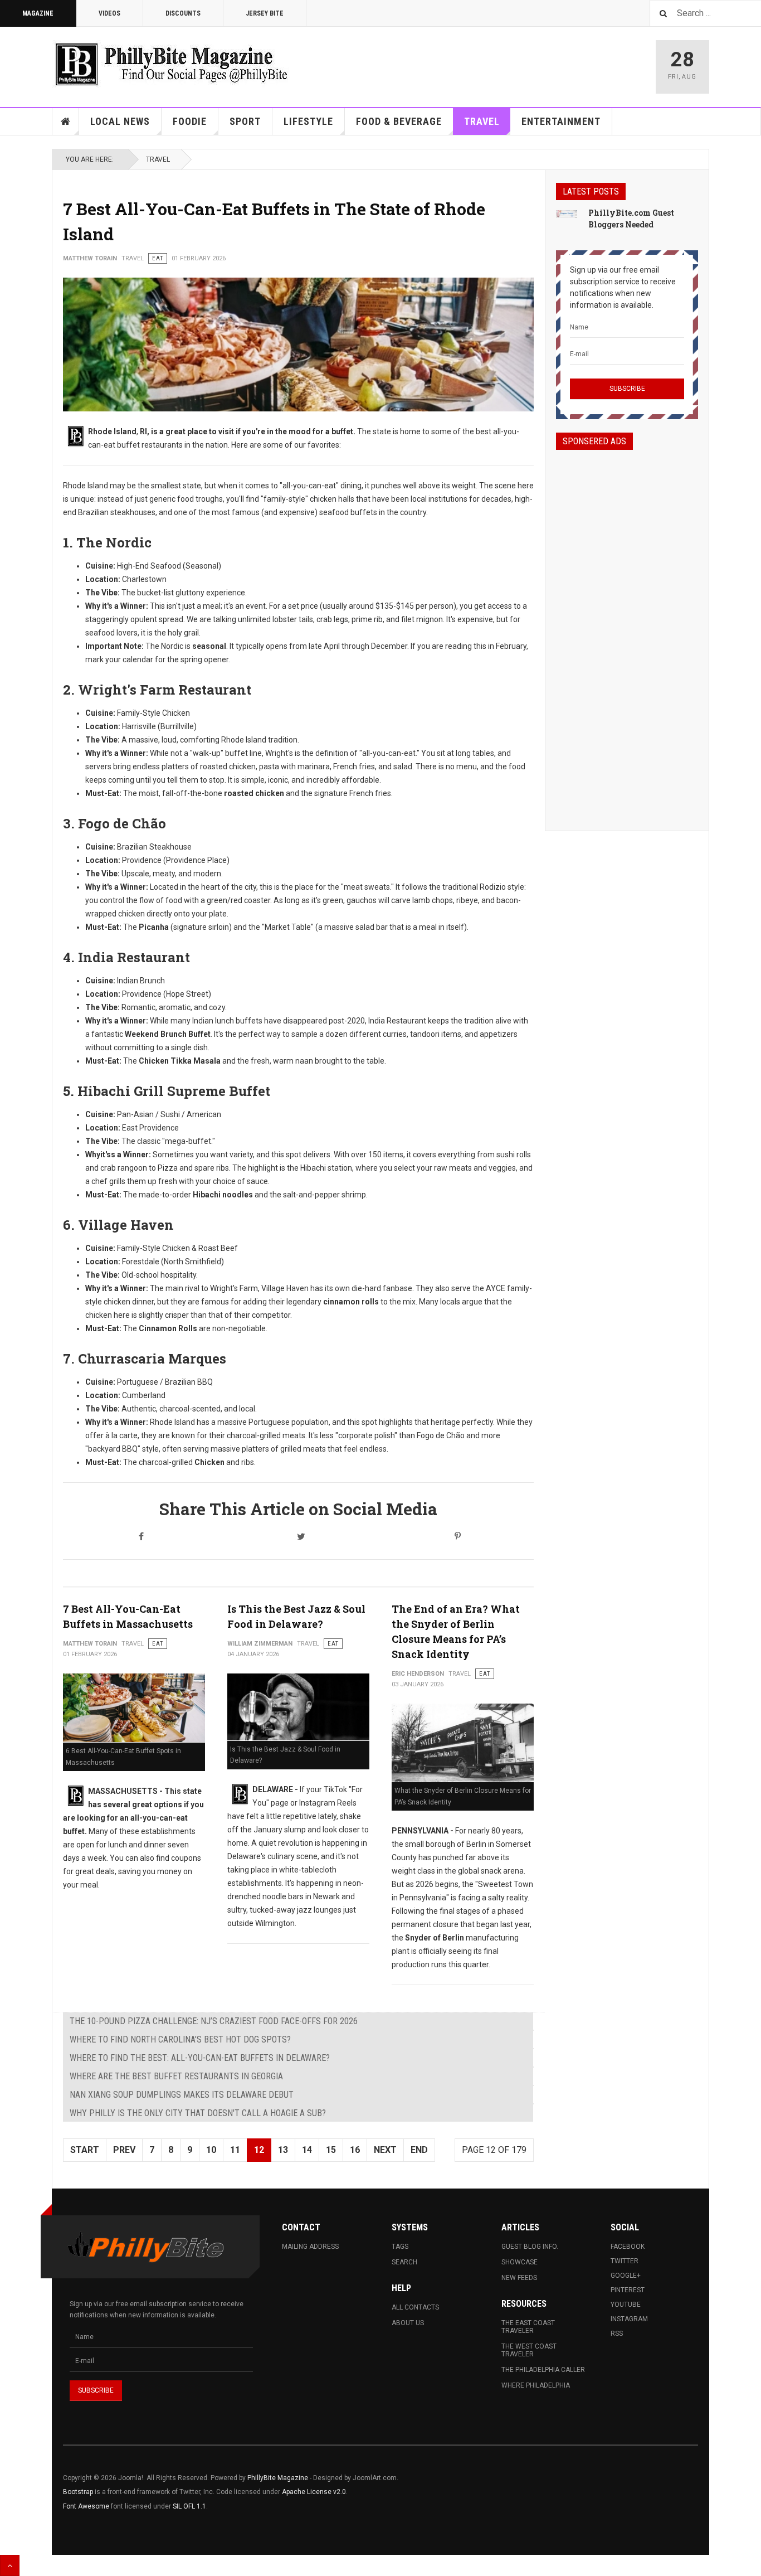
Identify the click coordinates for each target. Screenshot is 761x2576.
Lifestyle (308, 121)
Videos (109, 13)
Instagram (629, 2319)
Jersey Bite (265, 13)
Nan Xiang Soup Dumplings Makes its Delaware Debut (182, 2095)
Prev (124, 2150)
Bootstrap (78, 2492)
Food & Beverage (399, 121)
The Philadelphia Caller (543, 2370)
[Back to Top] (10, 2565)
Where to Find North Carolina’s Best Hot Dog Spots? (180, 2039)
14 (307, 2150)
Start (85, 2150)
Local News (120, 121)
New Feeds (519, 2278)
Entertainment (561, 121)
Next (385, 2150)
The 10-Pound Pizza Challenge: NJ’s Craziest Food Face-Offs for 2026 (214, 2021)
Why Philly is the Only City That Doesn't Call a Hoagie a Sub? (198, 2113)
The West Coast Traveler (529, 2350)
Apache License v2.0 (314, 2492)
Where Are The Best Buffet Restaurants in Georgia (176, 2076)
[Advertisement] (627, 630)
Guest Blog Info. (530, 2247)
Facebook (628, 2247)
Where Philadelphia (536, 2385)
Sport (245, 121)
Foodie (190, 121)
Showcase (519, 2262)
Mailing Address (310, 2247)
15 (331, 2150)
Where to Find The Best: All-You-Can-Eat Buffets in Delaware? (200, 2058)
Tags (400, 2247)
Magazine (38, 13)
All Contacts (415, 2307)
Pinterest (628, 2290)
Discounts (183, 13)
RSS (617, 2334)
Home (66, 122)
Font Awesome (86, 2506)
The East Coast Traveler (528, 2327)
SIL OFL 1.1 (189, 2506)
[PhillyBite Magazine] (171, 64)
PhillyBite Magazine (278, 2478)
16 (355, 2150)
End (419, 2150)
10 (211, 2150)
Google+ (626, 2276)
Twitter (625, 2261)
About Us (408, 2323)
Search (404, 2262)
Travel (482, 121)
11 (235, 2150)
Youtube (626, 2305)
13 (283, 2150)
